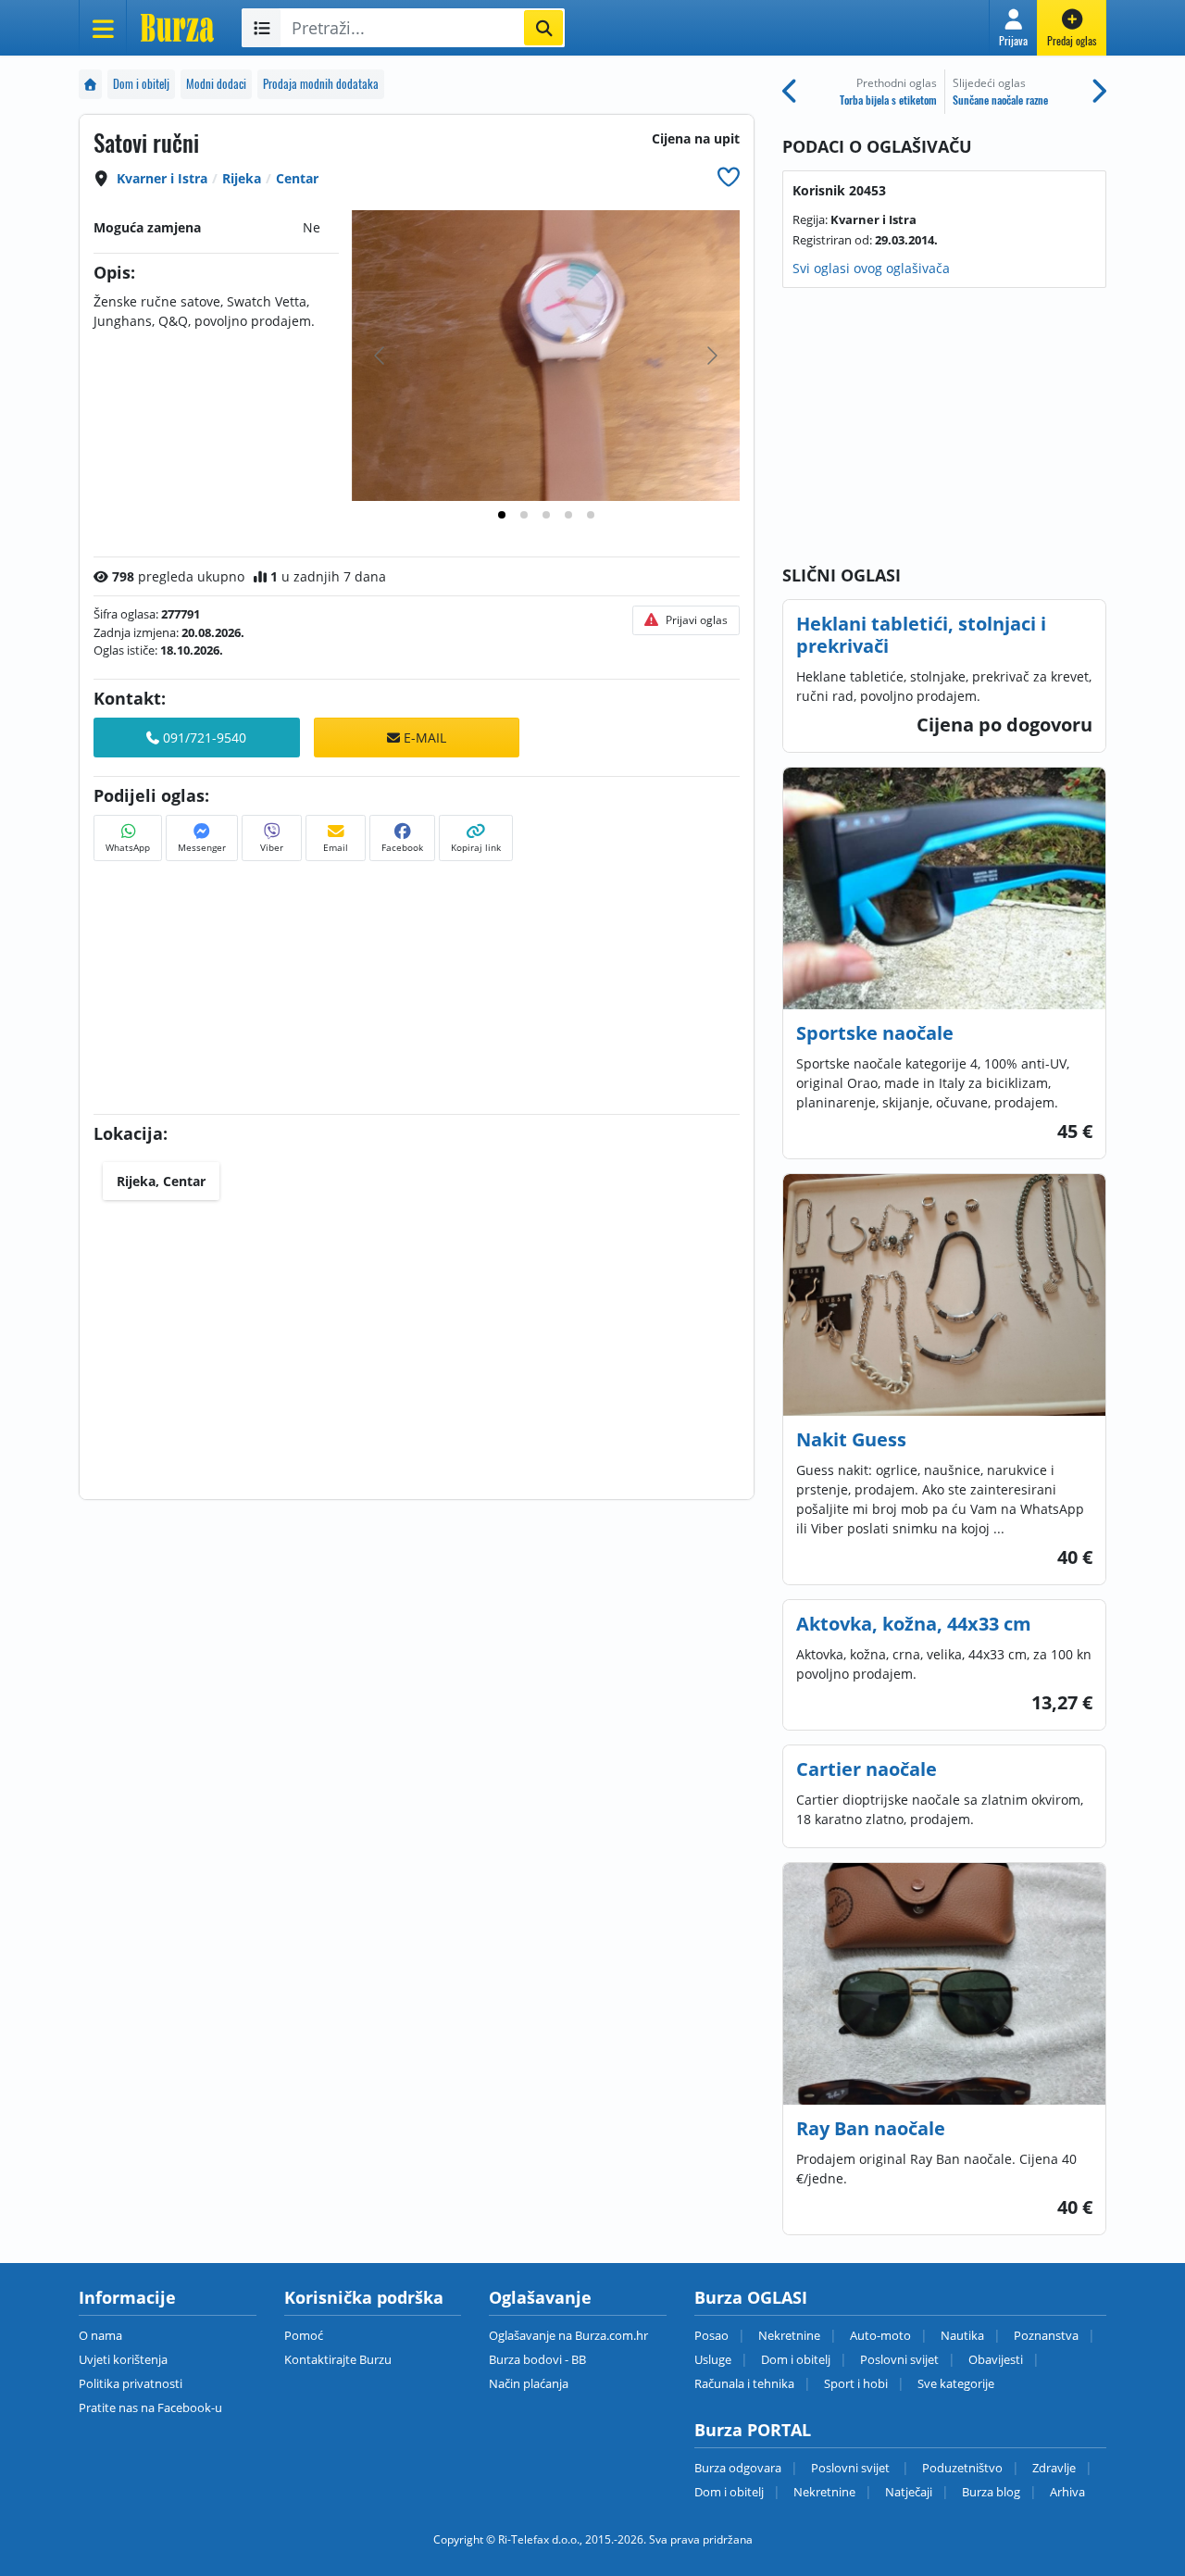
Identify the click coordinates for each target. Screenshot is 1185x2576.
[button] (1013, 28)
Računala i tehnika (744, 2383)
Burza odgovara (738, 2468)
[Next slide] (711, 356)
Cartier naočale (867, 1769)
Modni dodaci (216, 84)
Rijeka (242, 178)
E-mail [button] (423, 738)
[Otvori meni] (103, 28)
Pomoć (304, 2335)
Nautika (962, 2335)
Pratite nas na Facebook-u (150, 2407)
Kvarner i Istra (162, 178)
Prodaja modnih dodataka (321, 84)
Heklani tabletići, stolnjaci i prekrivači (921, 635)
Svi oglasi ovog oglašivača (871, 268)
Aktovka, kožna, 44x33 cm (914, 1624)
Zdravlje (1054, 2468)
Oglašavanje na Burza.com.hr (568, 2335)
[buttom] (729, 176)
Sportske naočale (875, 1033)
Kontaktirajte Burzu (338, 2359)
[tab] (502, 515)
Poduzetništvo (962, 2468)
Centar (297, 178)
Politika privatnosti (131, 2383)
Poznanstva (1046, 2335)
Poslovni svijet (899, 2359)
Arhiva (1067, 2492)
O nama (100, 2335)
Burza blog (991, 2492)
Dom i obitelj (141, 84)
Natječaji (909, 2492)
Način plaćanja (529, 2383)
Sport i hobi (856, 2383)
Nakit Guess (851, 1439)
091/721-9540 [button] (203, 738)
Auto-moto (880, 2335)
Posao (711, 2335)
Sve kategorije (956, 2383)
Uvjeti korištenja (123, 2359)
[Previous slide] (380, 356)
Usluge (713, 2359)
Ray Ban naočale (871, 2128)
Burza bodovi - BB (537, 2359)
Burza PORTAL (753, 2430)
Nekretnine (789, 2335)
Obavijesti (996, 2359)
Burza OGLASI (751, 2297)
